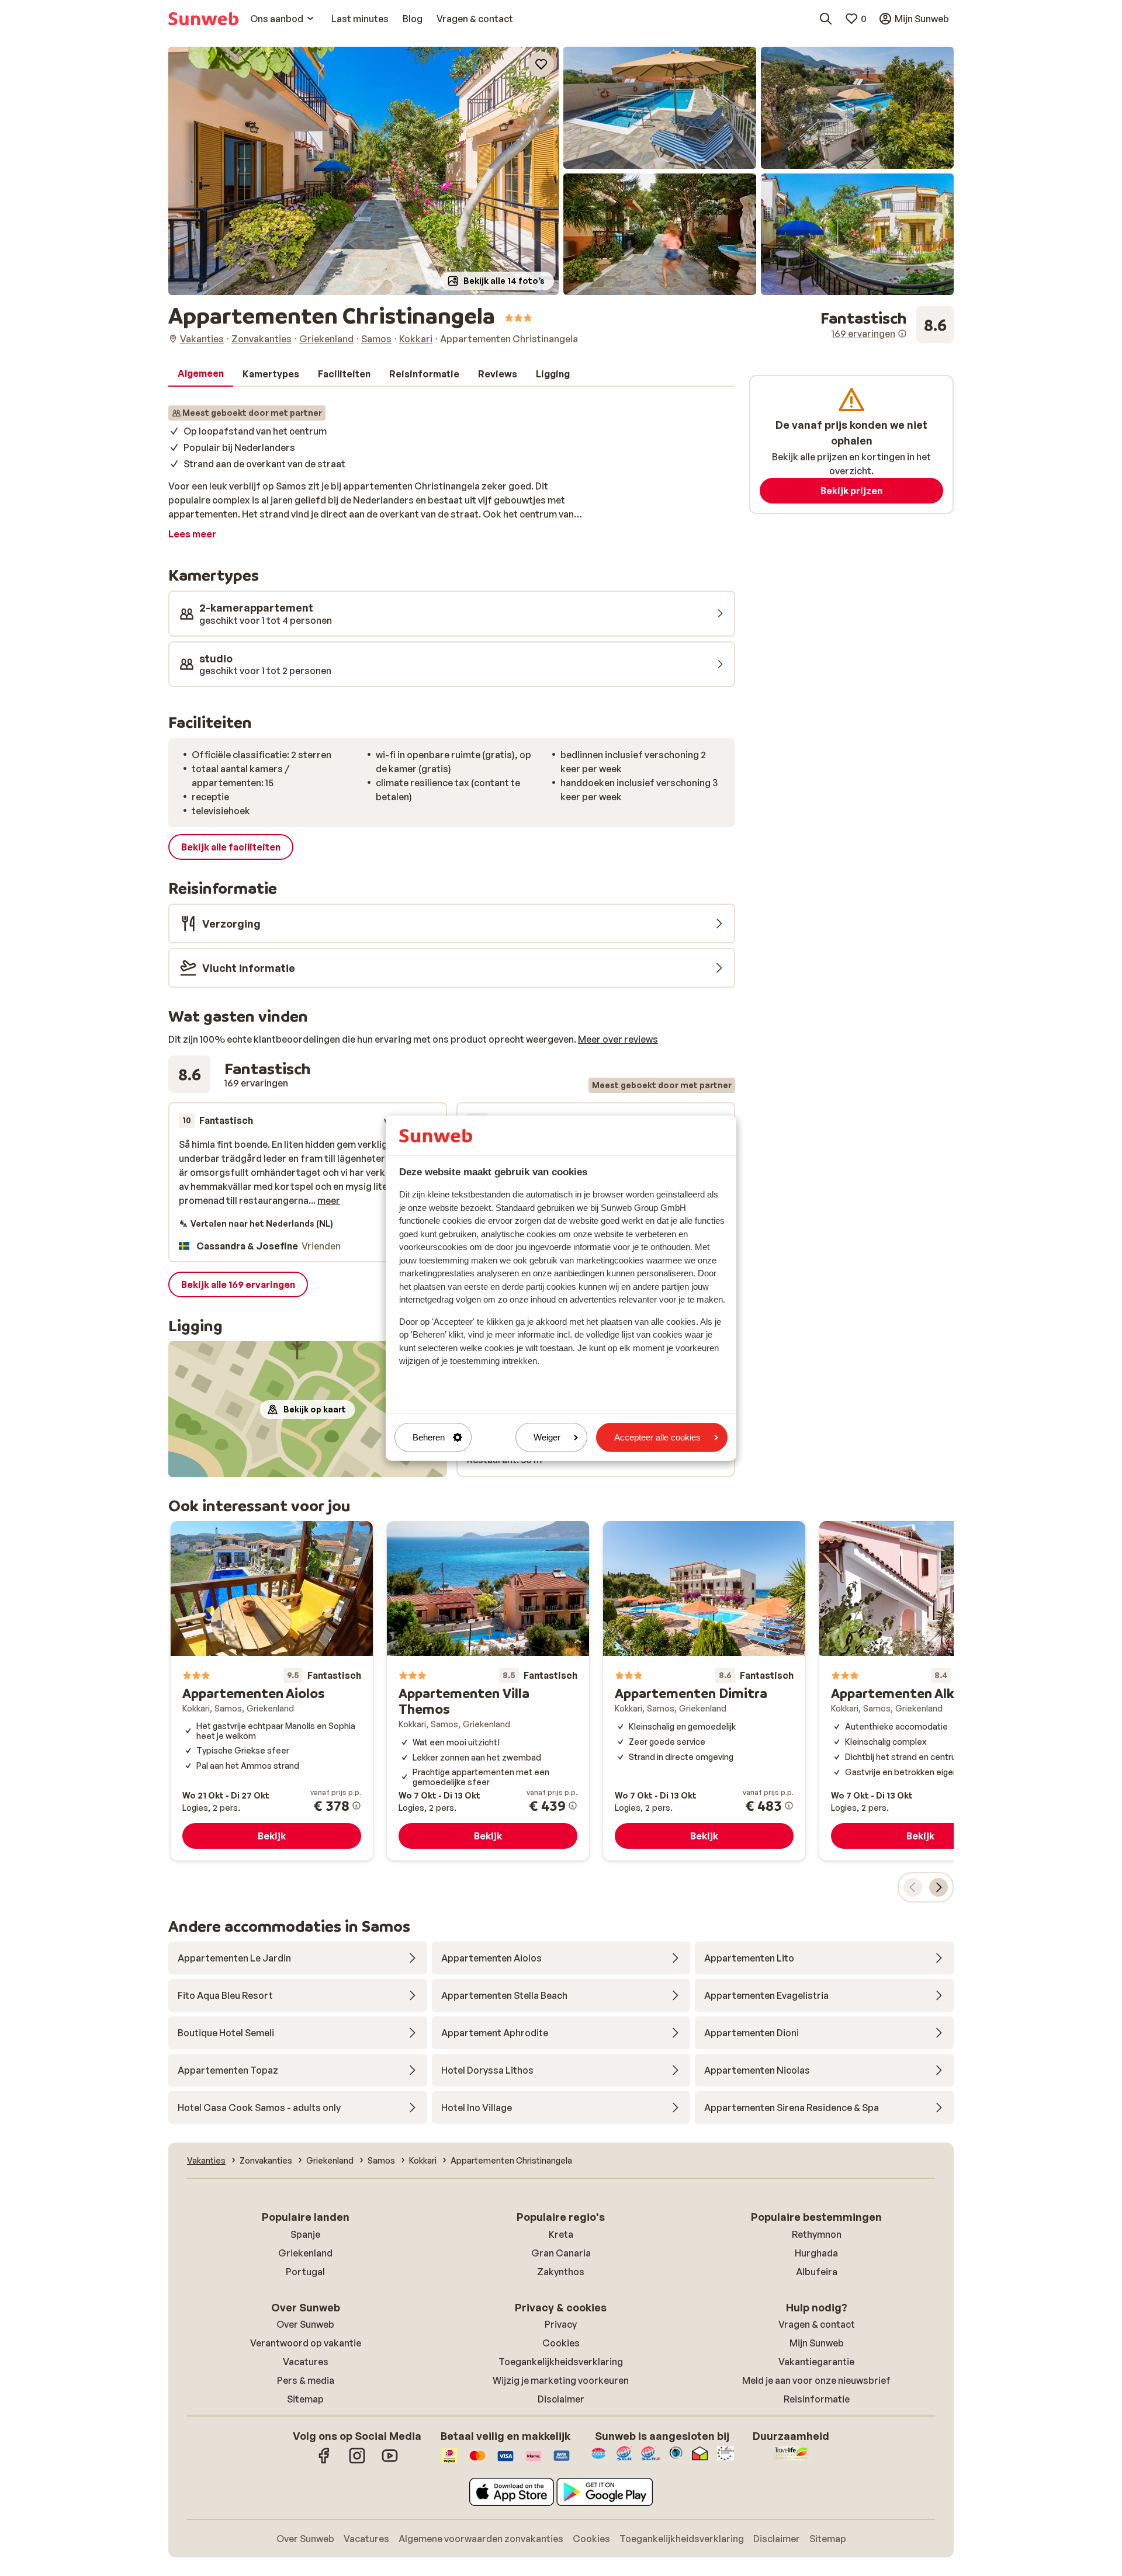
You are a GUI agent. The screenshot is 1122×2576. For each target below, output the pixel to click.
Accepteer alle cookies (657, 1437)
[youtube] (390, 2462)
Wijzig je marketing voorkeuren (561, 2380)
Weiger (547, 1437)
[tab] (201, 374)
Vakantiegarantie (816, 2362)
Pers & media (306, 2380)
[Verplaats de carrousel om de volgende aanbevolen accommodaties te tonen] (939, 1887)
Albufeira (817, 2272)
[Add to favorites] (541, 64)
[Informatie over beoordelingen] (902, 334)
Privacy (561, 2324)
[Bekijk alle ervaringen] (887, 325)
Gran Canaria (561, 2253)
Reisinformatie (817, 2399)
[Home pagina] (203, 19)
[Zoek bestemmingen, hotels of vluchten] (826, 19)
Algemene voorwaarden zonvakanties (481, 2539)
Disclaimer (561, 2399)
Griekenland (305, 2253)
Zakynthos (561, 2272)
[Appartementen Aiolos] (272, 1691)
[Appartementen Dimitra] (704, 1691)
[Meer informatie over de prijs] (356, 1806)
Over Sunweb (305, 2324)
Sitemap (305, 2399)
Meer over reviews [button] (618, 1039)
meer (329, 1200)
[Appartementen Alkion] (920, 1691)
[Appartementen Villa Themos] (488, 1691)
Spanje (305, 2234)
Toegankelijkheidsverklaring (561, 2362)
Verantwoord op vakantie (306, 2343)
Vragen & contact (817, 2324)
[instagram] (357, 2462)
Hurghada (816, 2253)
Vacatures (306, 2362)
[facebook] (324, 2462)
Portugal (305, 2272)
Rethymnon (817, 2234)
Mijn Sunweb (817, 2343)
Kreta (561, 2234)
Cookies (561, 2343)
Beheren (429, 1437)
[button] (363, 171)
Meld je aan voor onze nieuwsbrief (816, 2380)
